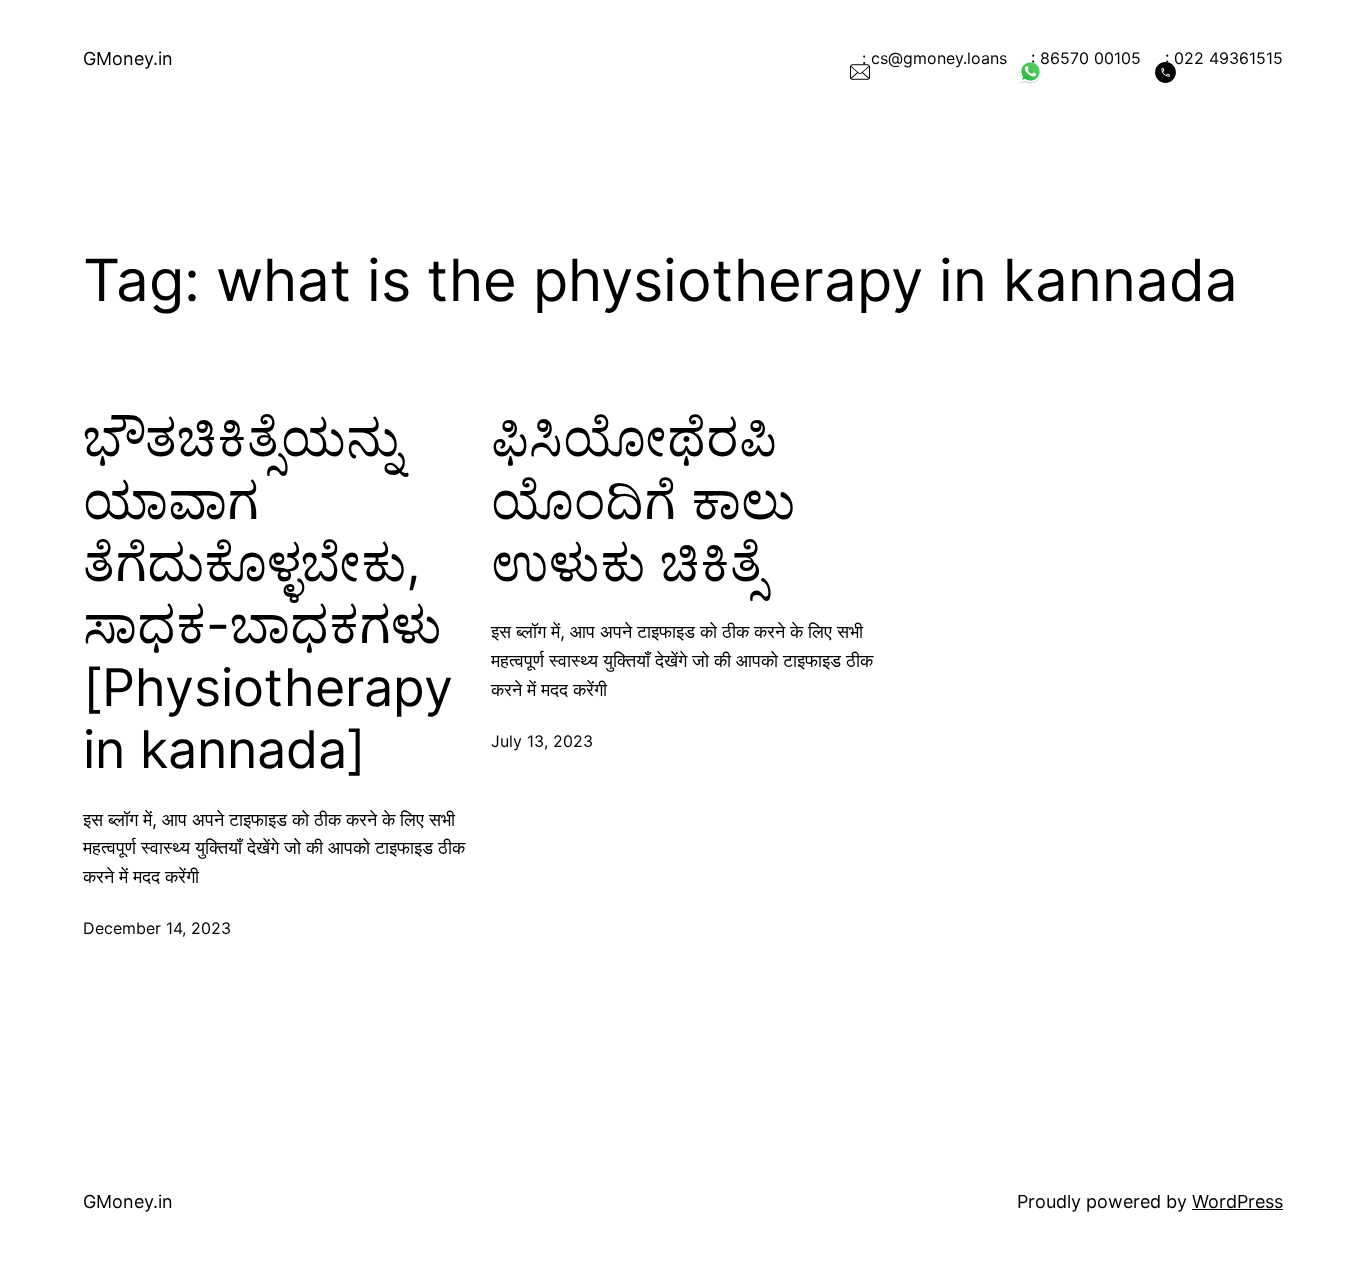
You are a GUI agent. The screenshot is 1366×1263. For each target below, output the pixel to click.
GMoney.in (128, 58)
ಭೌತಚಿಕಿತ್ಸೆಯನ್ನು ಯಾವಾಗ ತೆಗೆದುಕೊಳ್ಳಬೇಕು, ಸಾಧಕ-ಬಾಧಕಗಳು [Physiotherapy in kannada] (268, 594)
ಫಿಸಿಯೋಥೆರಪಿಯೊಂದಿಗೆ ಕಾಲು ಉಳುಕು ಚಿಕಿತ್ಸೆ (643, 500)
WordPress (1237, 1201)
